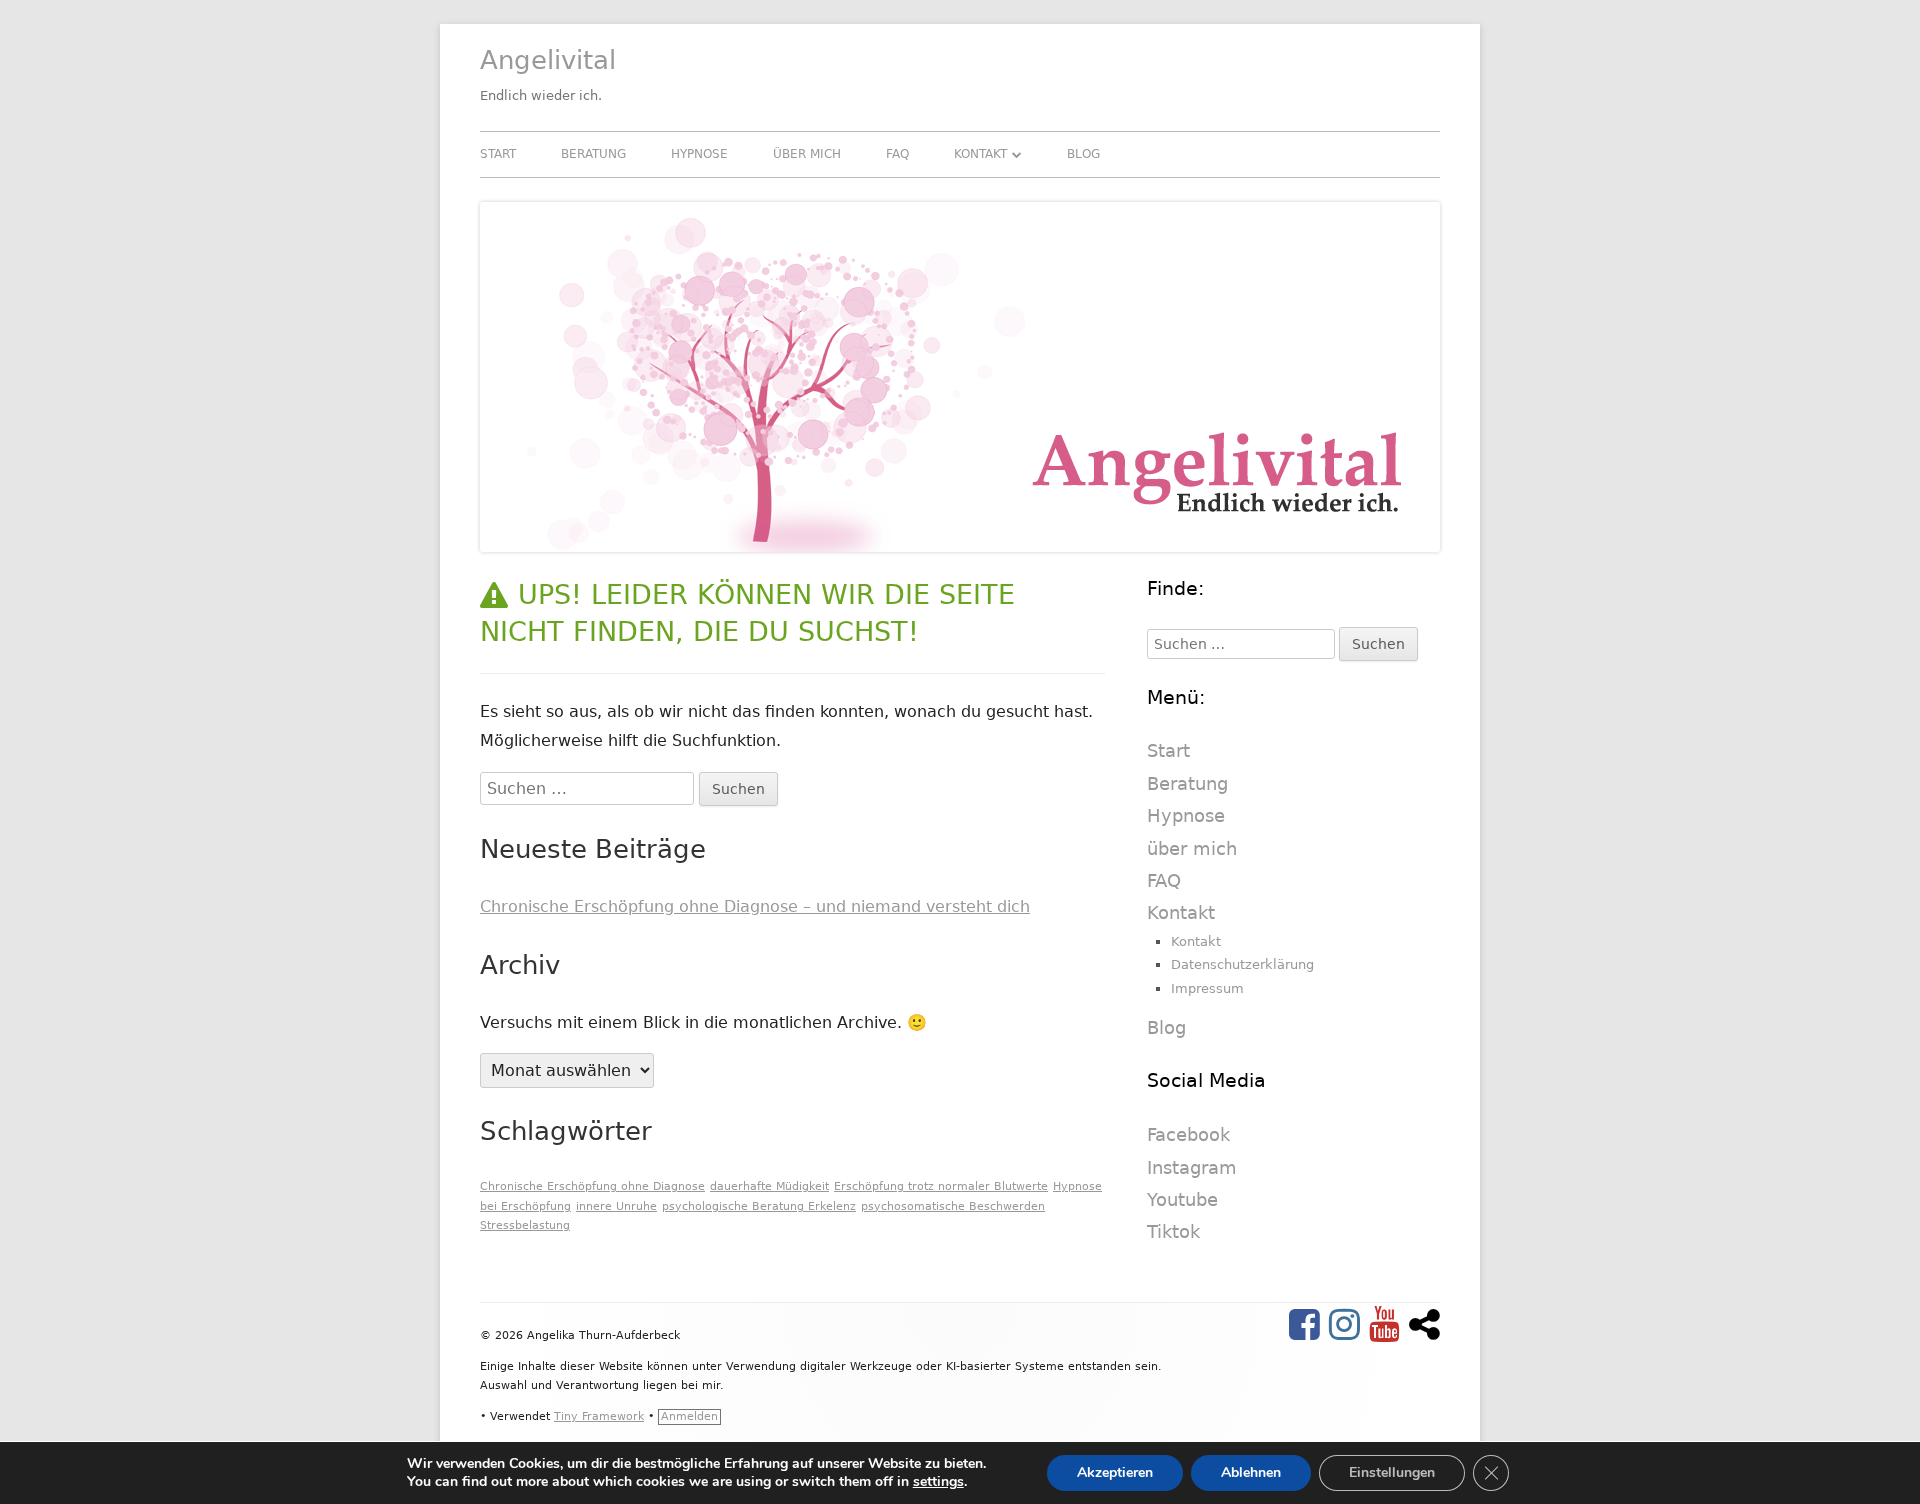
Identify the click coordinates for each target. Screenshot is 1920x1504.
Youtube (1182, 1199)
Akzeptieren (1115, 1472)
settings (938, 1482)
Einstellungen (1392, 1472)
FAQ (897, 154)
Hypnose (699, 154)
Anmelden (689, 1416)
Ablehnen (1251, 1472)
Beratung (593, 154)
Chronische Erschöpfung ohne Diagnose (592, 1186)
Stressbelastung (525, 1225)
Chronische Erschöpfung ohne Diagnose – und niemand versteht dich (755, 906)
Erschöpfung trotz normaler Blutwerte (941, 1186)
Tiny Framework (599, 1416)
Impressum (1207, 988)
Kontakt (980, 154)
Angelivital (548, 60)
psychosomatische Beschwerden (953, 1206)
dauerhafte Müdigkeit (769, 1186)
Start (498, 154)
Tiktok (1173, 1231)
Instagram (1192, 1167)
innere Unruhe (616, 1206)
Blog (1083, 154)
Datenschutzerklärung (1242, 964)
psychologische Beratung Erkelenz (759, 1206)
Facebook (1188, 1134)
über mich (807, 154)
